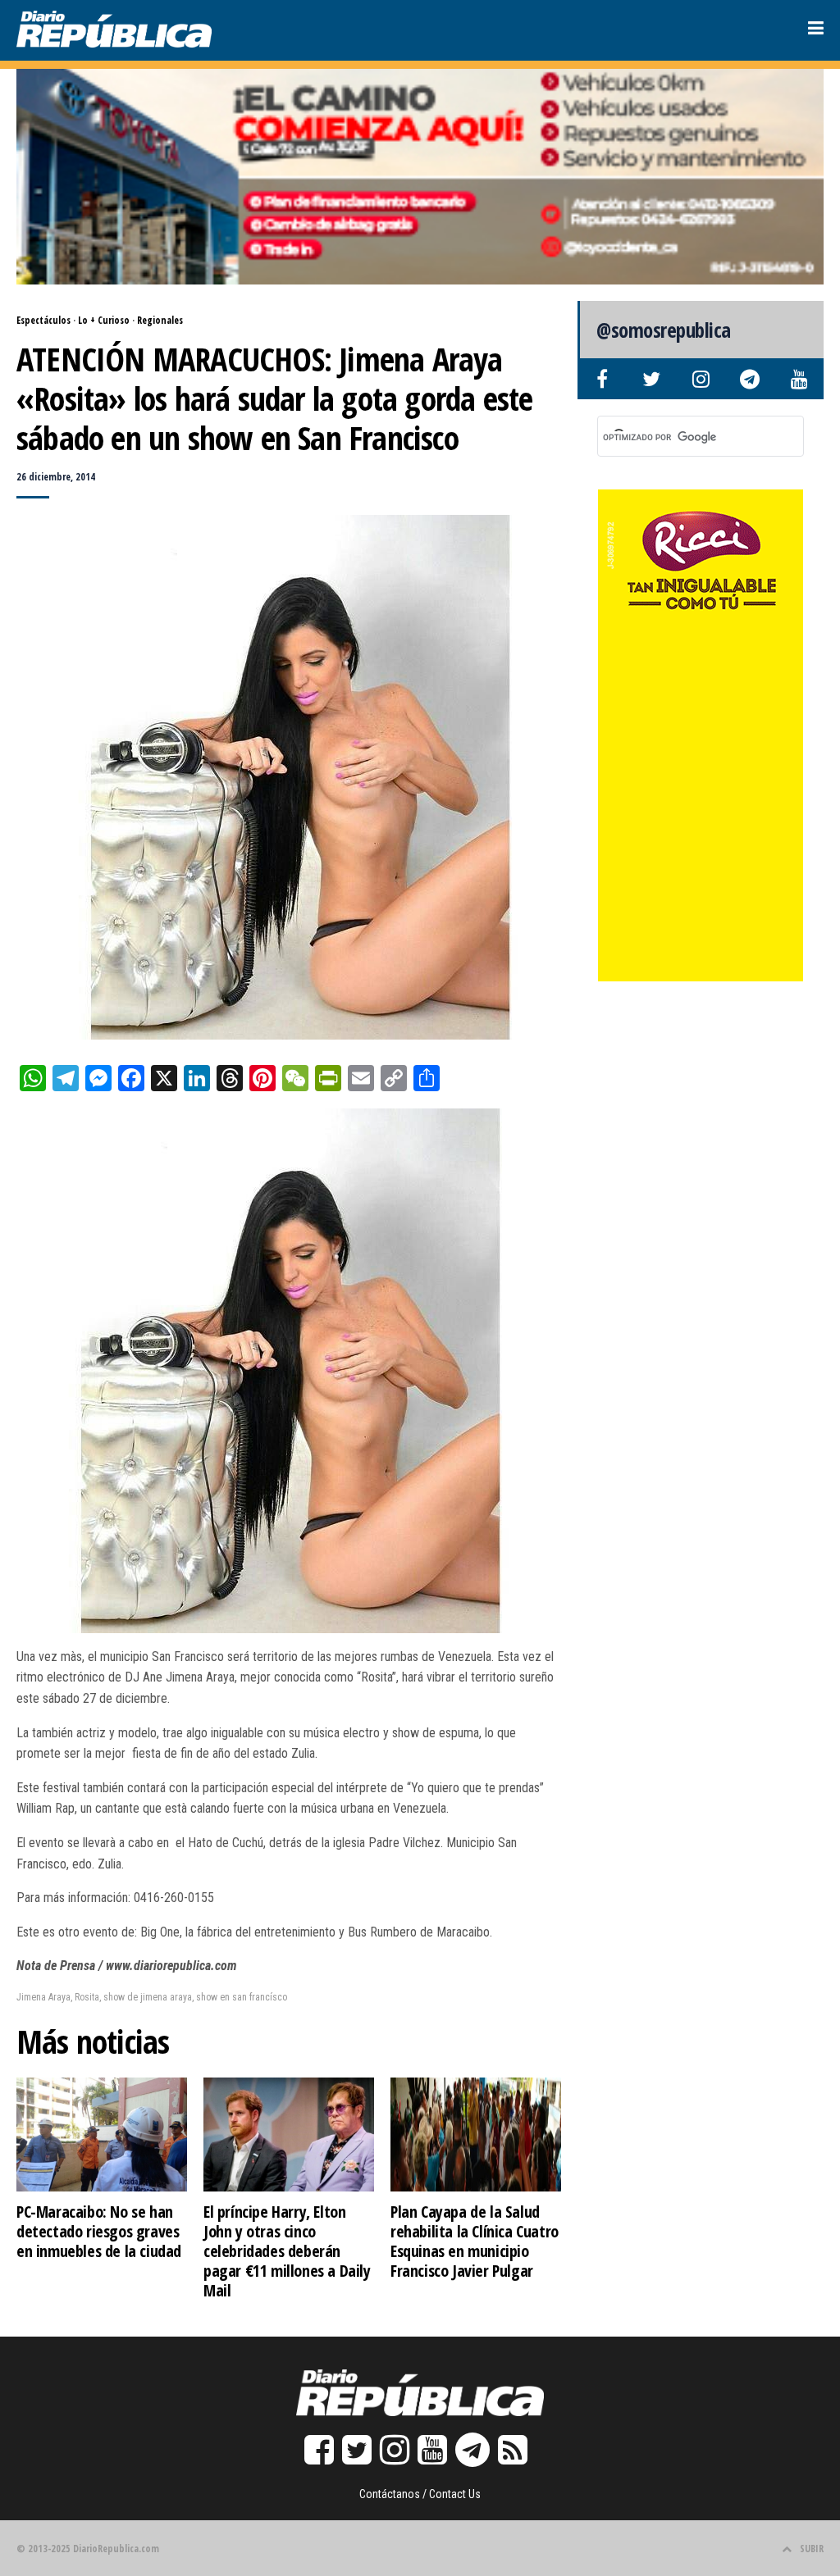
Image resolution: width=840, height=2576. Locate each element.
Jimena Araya (43, 1997)
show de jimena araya (148, 1997)
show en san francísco (242, 1997)
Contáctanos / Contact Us (420, 2494)
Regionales (160, 320)
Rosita (87, 1997)
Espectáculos (43, 320)
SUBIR (812, 2549)
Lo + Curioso (104, 320)
